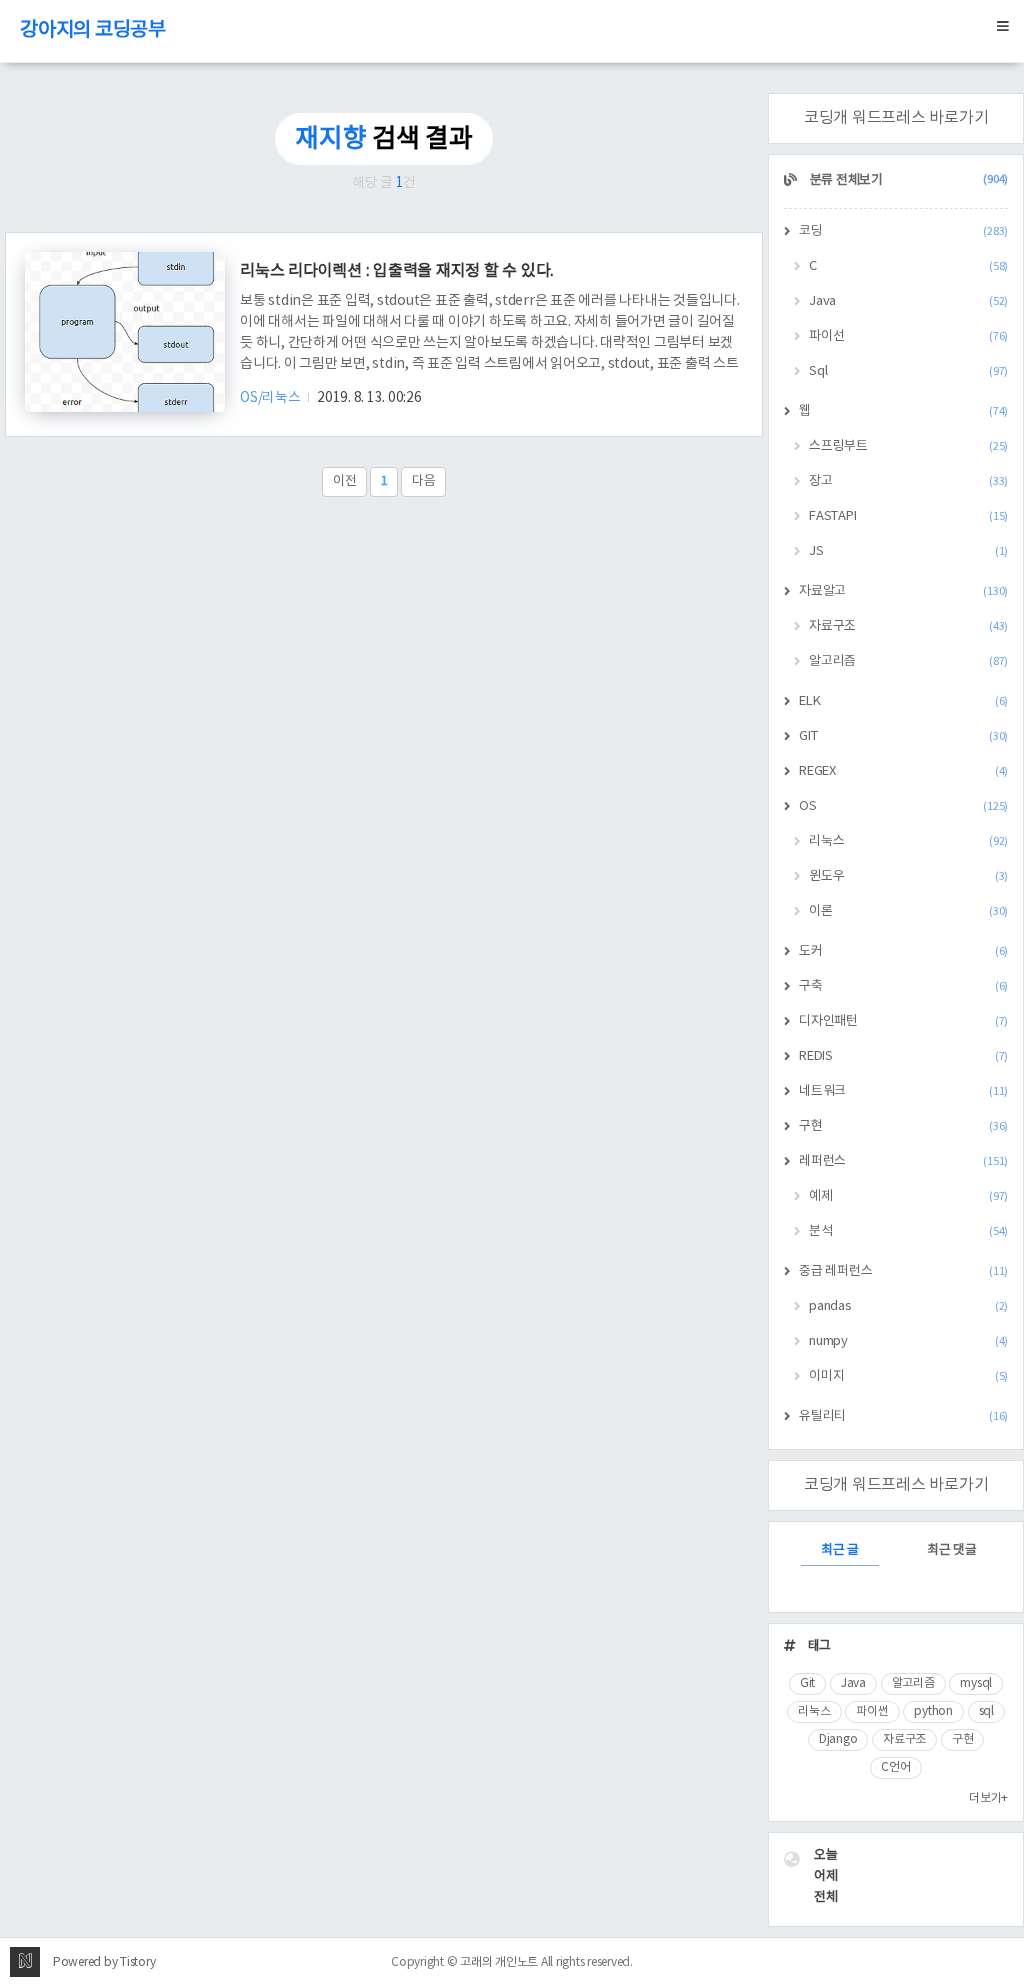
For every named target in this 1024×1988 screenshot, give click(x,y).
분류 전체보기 (907, 180)
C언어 (895, 1767)
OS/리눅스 (271, 398)
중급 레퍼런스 (903, 1271)
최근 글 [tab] (840, 1550)
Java (908, 301)
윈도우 (908, 876)
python (933, 1711)
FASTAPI (908, 516)
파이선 (908, 336)
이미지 (908, 1376)
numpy (908, 1341)
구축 (903, 986)
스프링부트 (908, 446)
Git (807, 1683)
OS (903, 806)
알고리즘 (908, 661)
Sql (908, 371)
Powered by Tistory (104, 1962)
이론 (908, 911)
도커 (903, 951)
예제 (908, 1196)
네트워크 (903, 1091)
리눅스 (908, 841)
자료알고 (903, 591)
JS (908, 551)
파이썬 (872, 1711)
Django (838, 1739)
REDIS (903, 1056)
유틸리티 (903, 1416)
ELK (903, 701)
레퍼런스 (903, 1161)
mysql (976, 1683)
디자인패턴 (903, 1021)
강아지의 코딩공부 (93, 30)
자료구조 (908, 626)
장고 (908, 481)
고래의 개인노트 (499, 1962)
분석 (908, 1231)
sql (986, 1711)
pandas (908, 1306)
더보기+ (988, 1798)
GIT (903, 736)
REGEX (903, 771)
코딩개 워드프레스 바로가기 (896, 118)
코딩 (903, 231)
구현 (903, 1126)
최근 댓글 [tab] (952, 1550)
